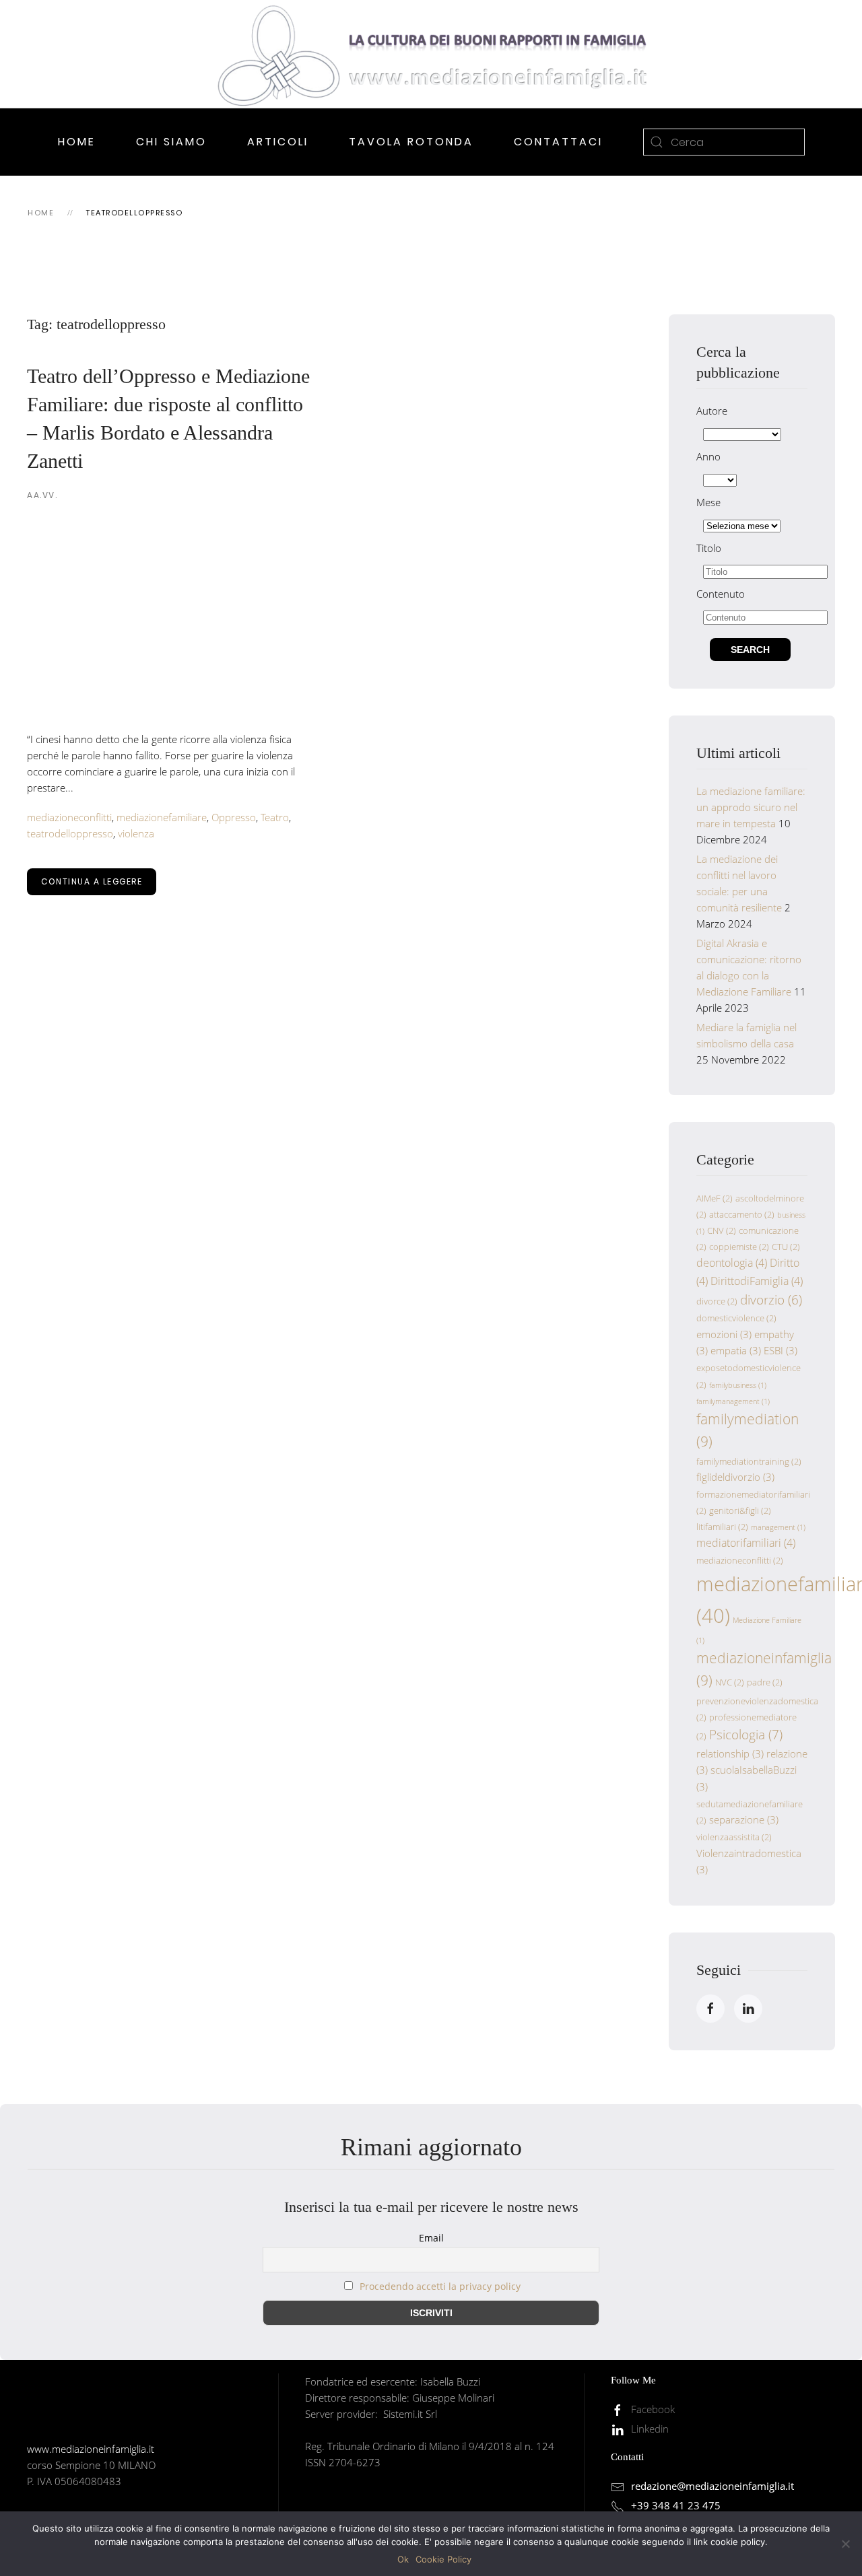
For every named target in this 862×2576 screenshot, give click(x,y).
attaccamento (742, 1214)
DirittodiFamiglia (757, 1281)
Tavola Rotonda (411, 142)
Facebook (653, 2409)
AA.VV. (42, 495)
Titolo (709, 548)
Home (77, 142)
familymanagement (733, 1401)
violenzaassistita (734, 1837)
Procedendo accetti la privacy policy (440, 2286)
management (778, 1527)
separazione (744, 1819)
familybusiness (738, 1385)
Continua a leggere (92, 881)
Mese (708, 502)
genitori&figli (740, 1510)
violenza (136, 833)
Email (431, 2238)
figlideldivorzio (735, 1477)
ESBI (781, 1350)
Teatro (275, 817)
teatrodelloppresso (70, 833)
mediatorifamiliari (746, 1543)
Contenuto (721, 594)
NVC (730, 1682)
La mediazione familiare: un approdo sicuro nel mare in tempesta (751, 807)
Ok (403, 2559)
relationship (730, 1753)
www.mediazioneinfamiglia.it (91, 2449)
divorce (717, 1301)
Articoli (278, 142)
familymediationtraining (749, 1461)
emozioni (724, 1334)
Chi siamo (171, 142)
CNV (722, 1230)
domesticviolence (736, 1318)
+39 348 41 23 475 (676, 2505)
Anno (708, 456)
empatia (736, 1350)
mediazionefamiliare (162, 817)
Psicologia (746, 1734)
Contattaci (558, 142)
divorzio (771, 1299)
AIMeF (715, 1198)
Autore (712, 411)
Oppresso (234, 817)
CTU (786, 1247)
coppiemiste (739, 1247)
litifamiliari (722, 1527)
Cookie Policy (443, 2559)
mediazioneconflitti (69, 817)
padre (765, 1682)
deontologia (732, 1263)
